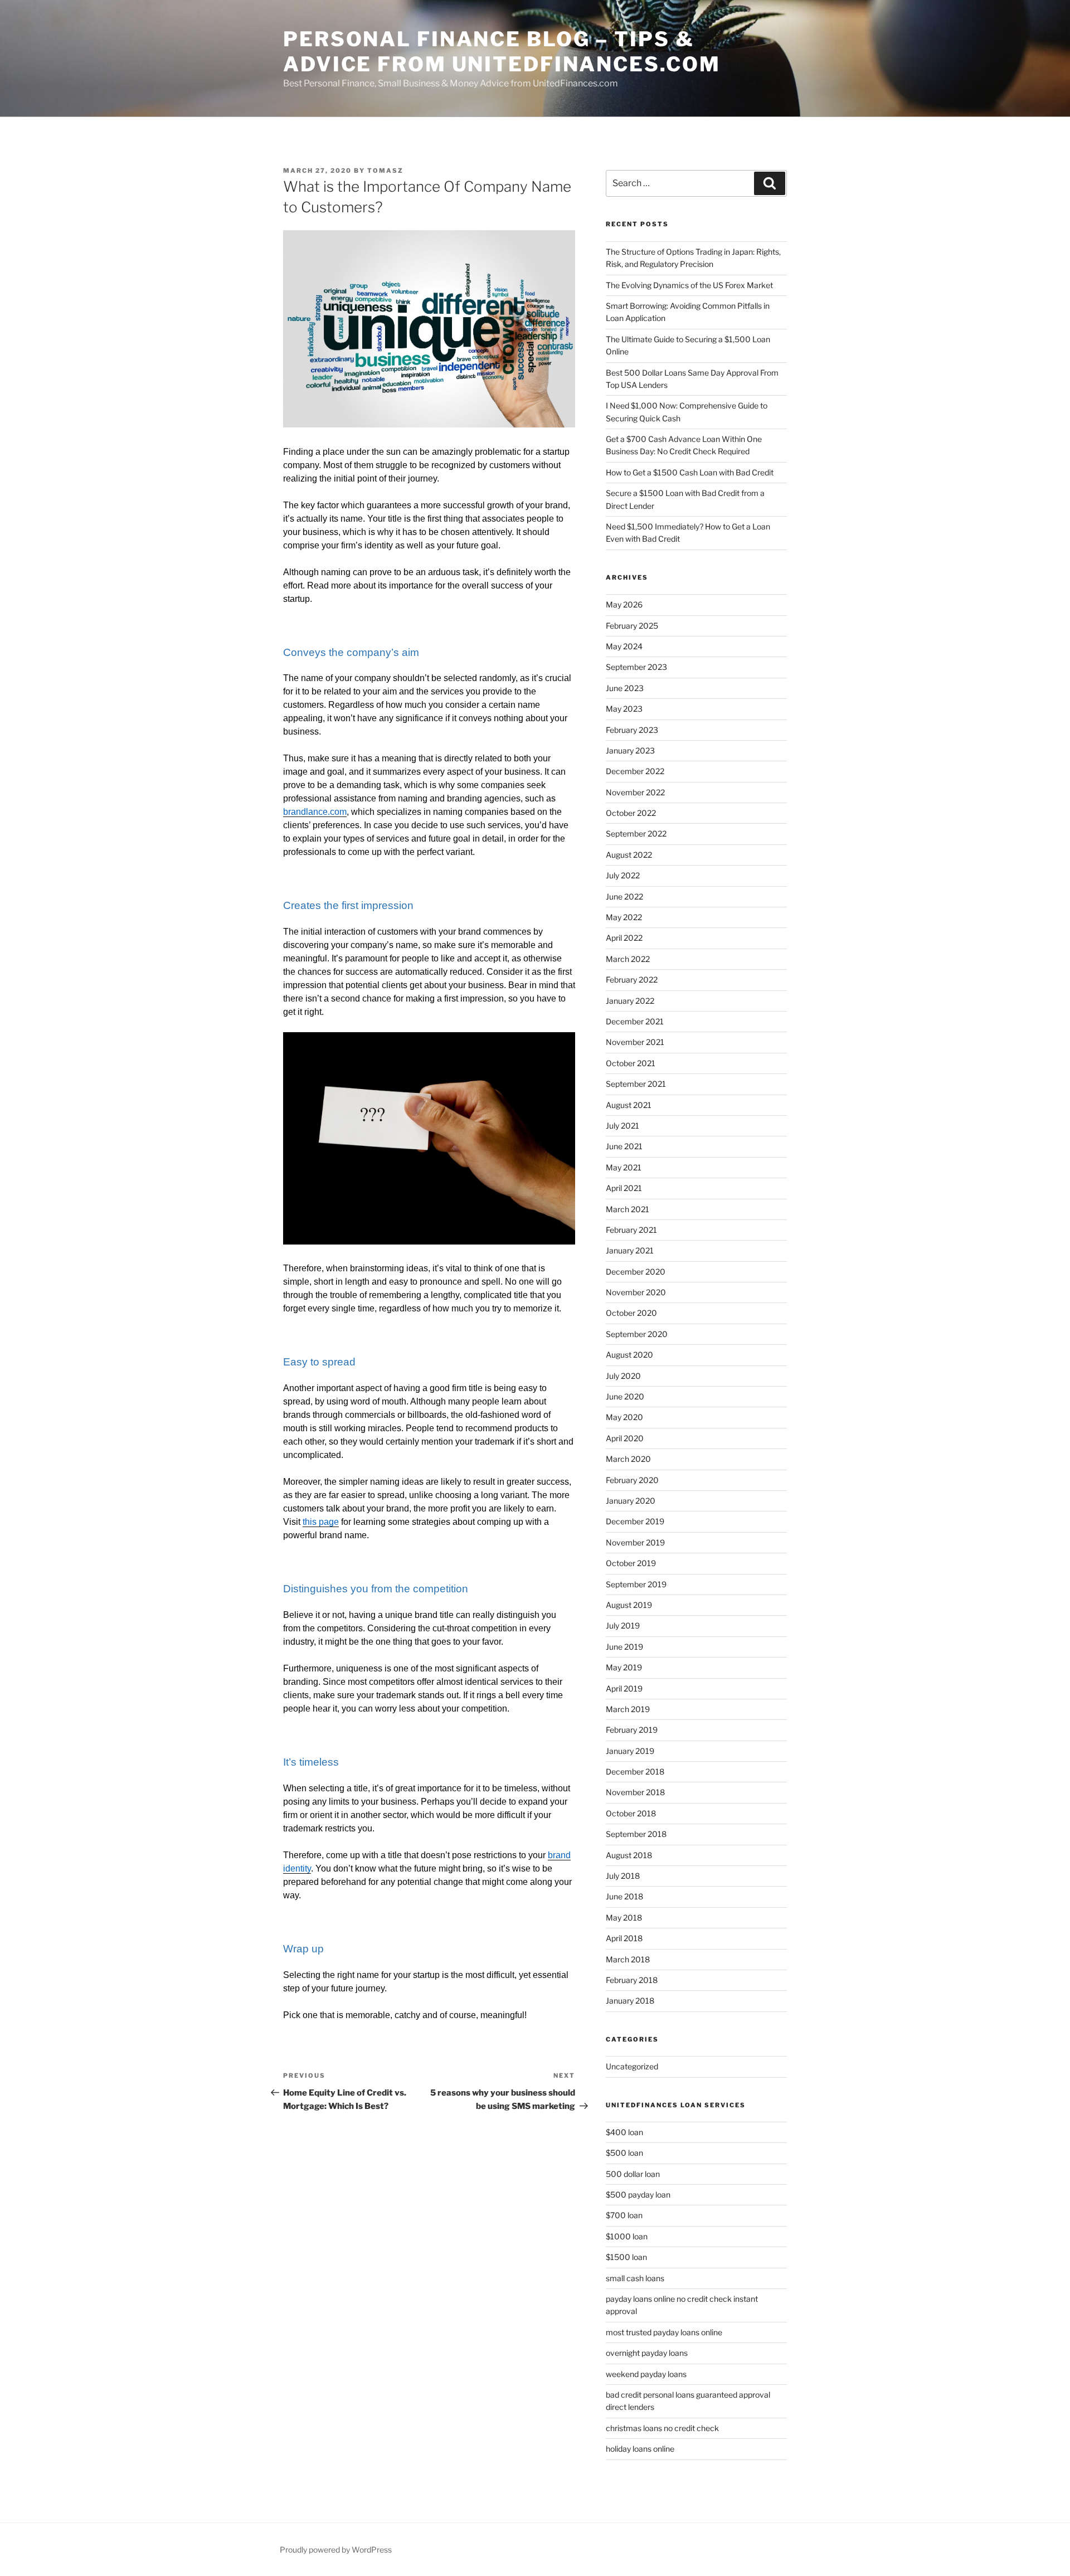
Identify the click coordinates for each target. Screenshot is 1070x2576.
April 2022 (624, 938)
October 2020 (631, 1313)
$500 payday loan (638, 2195)
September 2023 (636, 667)
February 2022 (632, 980)
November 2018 (635, 1792)
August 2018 (629, 1855)
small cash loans (635, 2278)
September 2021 (636, 1084)
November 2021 (635, 1042)
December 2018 (635, 1771)
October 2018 (631, 1813)
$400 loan (624, 2132)
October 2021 (631, 1063)
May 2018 (624, 1918)
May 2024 (624, 646)
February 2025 (632, 626)
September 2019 (636, 1584)
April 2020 (625, 1438)
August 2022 (629, 855)
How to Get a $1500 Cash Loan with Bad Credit (690, 472)
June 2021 (624, 1146)
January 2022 (630, 1001)
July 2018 (623, 1876)
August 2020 (629, 1355)
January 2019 (630, 1751)
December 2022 (635, 771)
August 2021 (629, 1105)
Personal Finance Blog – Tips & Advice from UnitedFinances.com (502, 52)
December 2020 (636, 1272)
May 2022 (624, 917)
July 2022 (623, 875)
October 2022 (631, 813)
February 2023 (632, 730)
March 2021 (628, 1209)
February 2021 (631, 1230)
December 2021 (635, 1021)
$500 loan (624, 2153)
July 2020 (623, 1376)
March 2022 (628, 959)
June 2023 (625, 688)
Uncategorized (632, 2066)
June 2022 (624, 896)
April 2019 (624, 1688)
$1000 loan (627, 2236)
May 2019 (624, 1667)
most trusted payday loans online (664, 2332)
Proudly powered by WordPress (336, 2550)
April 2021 (624, 1188)
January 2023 (630, 750)
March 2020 (628, 1459)
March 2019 (628, 1709)
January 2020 (631, 1501)
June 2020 (625, 1396)
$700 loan (624, 2215)
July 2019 (623, 1625)
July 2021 (622, 1126)
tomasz (385, 171)
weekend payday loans (646, 2374)
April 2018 (624, 1938)
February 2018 (632, 1980)
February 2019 (632, 1730)
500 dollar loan (633, 2174)
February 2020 (632, 1480)
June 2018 (624, 1896)
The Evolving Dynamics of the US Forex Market (690, 285)
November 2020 (636, 1292)
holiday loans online (640, 2449)
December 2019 (635, 1521)
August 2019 (629, 1605)
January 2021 (630, 1250)
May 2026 (624, 604)
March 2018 (628, 1959)
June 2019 (624, 1647)
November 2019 (635, 1542)
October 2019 (631, 1563)
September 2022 (636, 833)
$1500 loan (626, 2257)
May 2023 (624, 709)
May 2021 (624, 1167)
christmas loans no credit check (662, 2428)
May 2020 (624, 1417)
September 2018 (636, 1834)
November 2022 (635, 792)
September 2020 (637, 1334)
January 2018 (630, 2001)
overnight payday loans (647, 2353)
